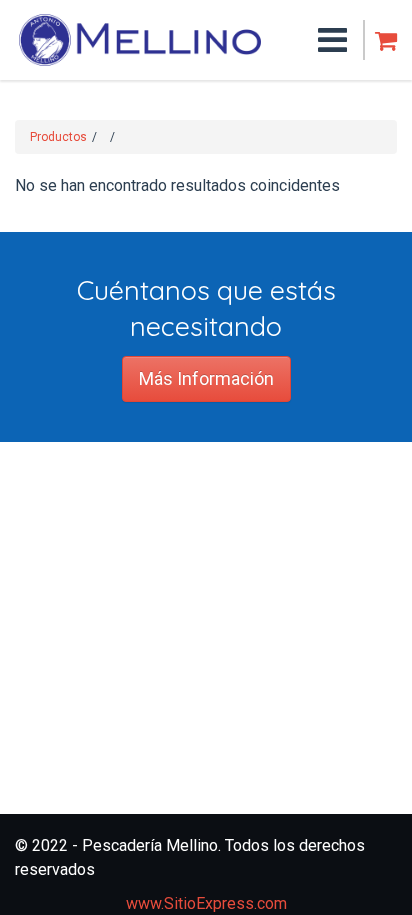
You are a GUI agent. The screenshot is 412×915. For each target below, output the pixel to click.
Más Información (206, 378)
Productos (58, 137)
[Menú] (306, 40)
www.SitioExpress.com (206, 903)
